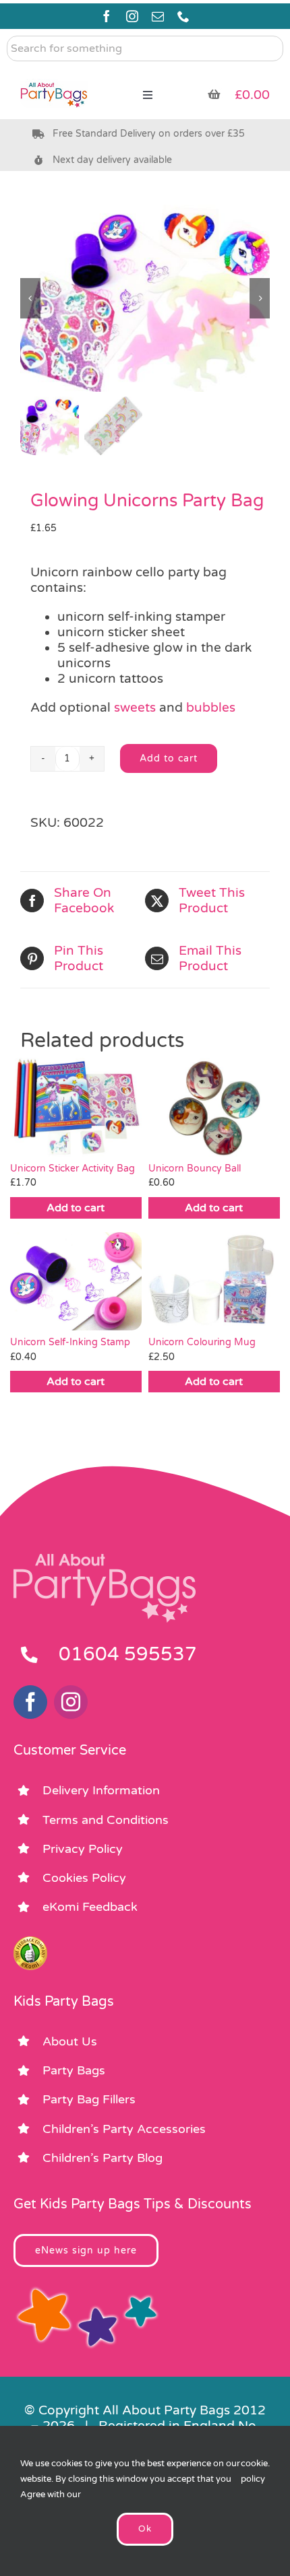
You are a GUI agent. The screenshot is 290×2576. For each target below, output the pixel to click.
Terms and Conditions (106, 1820)
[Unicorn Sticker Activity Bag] (76, 1107)
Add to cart (169, 758)
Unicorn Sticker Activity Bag (72, 1168)
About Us (70, 2041)
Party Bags (74, 2070)
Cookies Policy (84, 1878)
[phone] (183, 16)
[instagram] (132, 16)
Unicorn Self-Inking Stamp (70, 1342)
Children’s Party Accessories (124, 2129)
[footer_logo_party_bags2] (105, 1559)
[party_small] (54, 74)
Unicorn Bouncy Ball (195, 1168)
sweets (135, 708)
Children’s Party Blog (103, 2158)
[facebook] (107, 16)
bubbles (211, 708)
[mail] (158, 16)
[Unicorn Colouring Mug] (214, 1281)
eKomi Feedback (90, 1907)
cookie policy (254, 2471)
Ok (145, 2529)
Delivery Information (101, 1790)
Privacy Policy (83, 1849)
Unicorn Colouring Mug (202, 1342)
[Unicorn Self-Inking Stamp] (76, 1281)
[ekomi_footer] (30, 1942)
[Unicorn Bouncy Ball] (214, 1107)
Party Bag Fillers (89, 2099)
